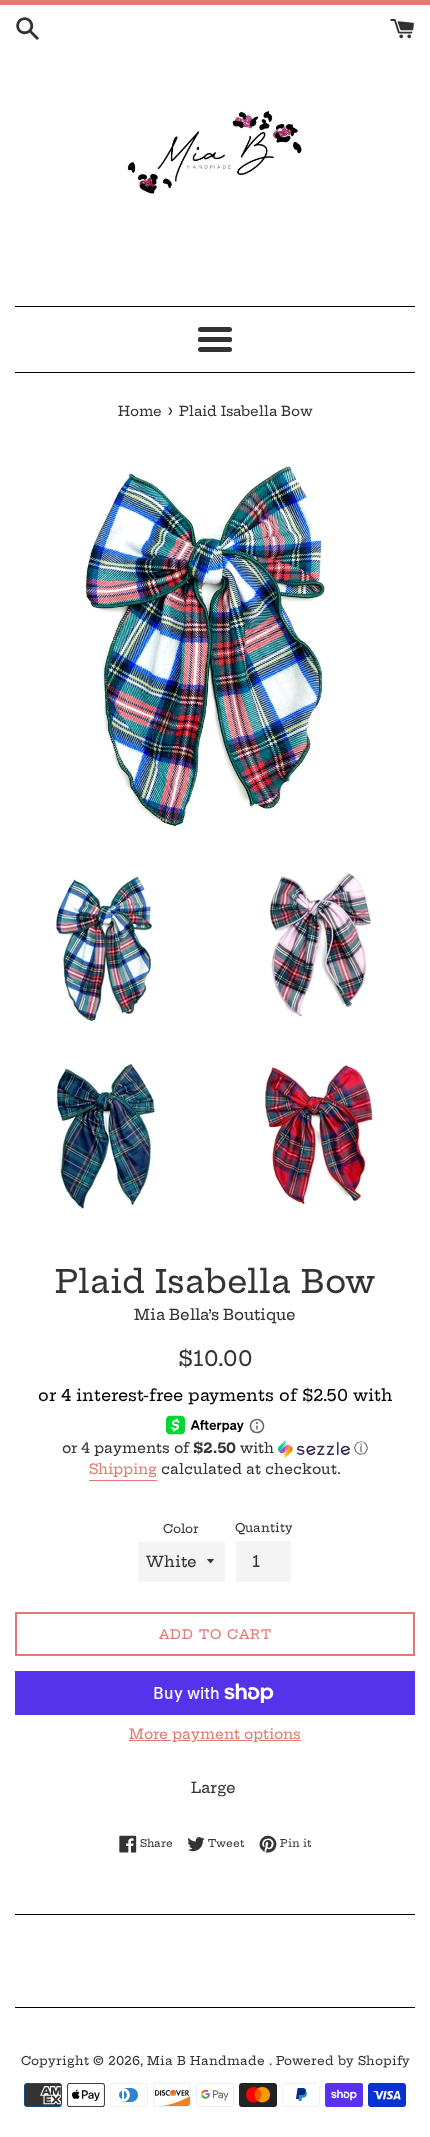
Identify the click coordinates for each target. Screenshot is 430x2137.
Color (181, 1528)
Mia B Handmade (208, 2060)
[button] (215, 1448)
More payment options (215, 1734)
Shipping (123, 1469)
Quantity (264, 1527)
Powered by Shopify (343, 2060)
